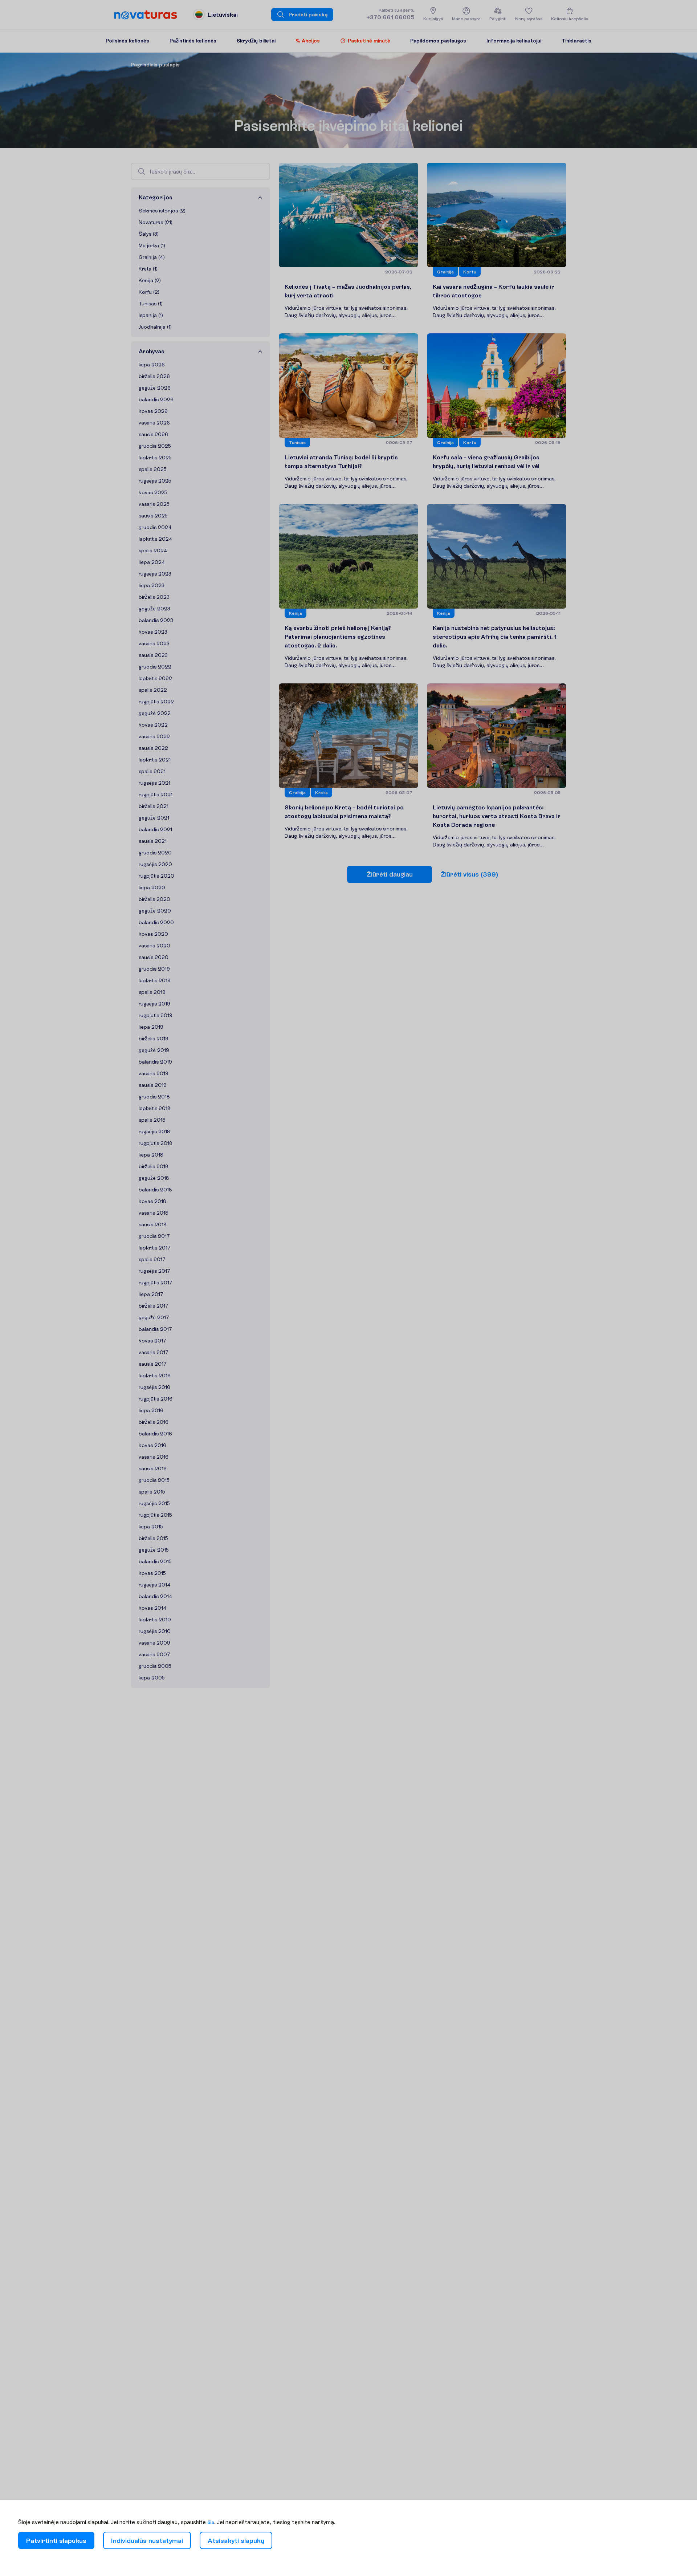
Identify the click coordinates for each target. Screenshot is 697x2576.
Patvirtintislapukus (56, 2541)
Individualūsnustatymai (147, 2541)
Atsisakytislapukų (236, 2541)
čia (211, 2522)
